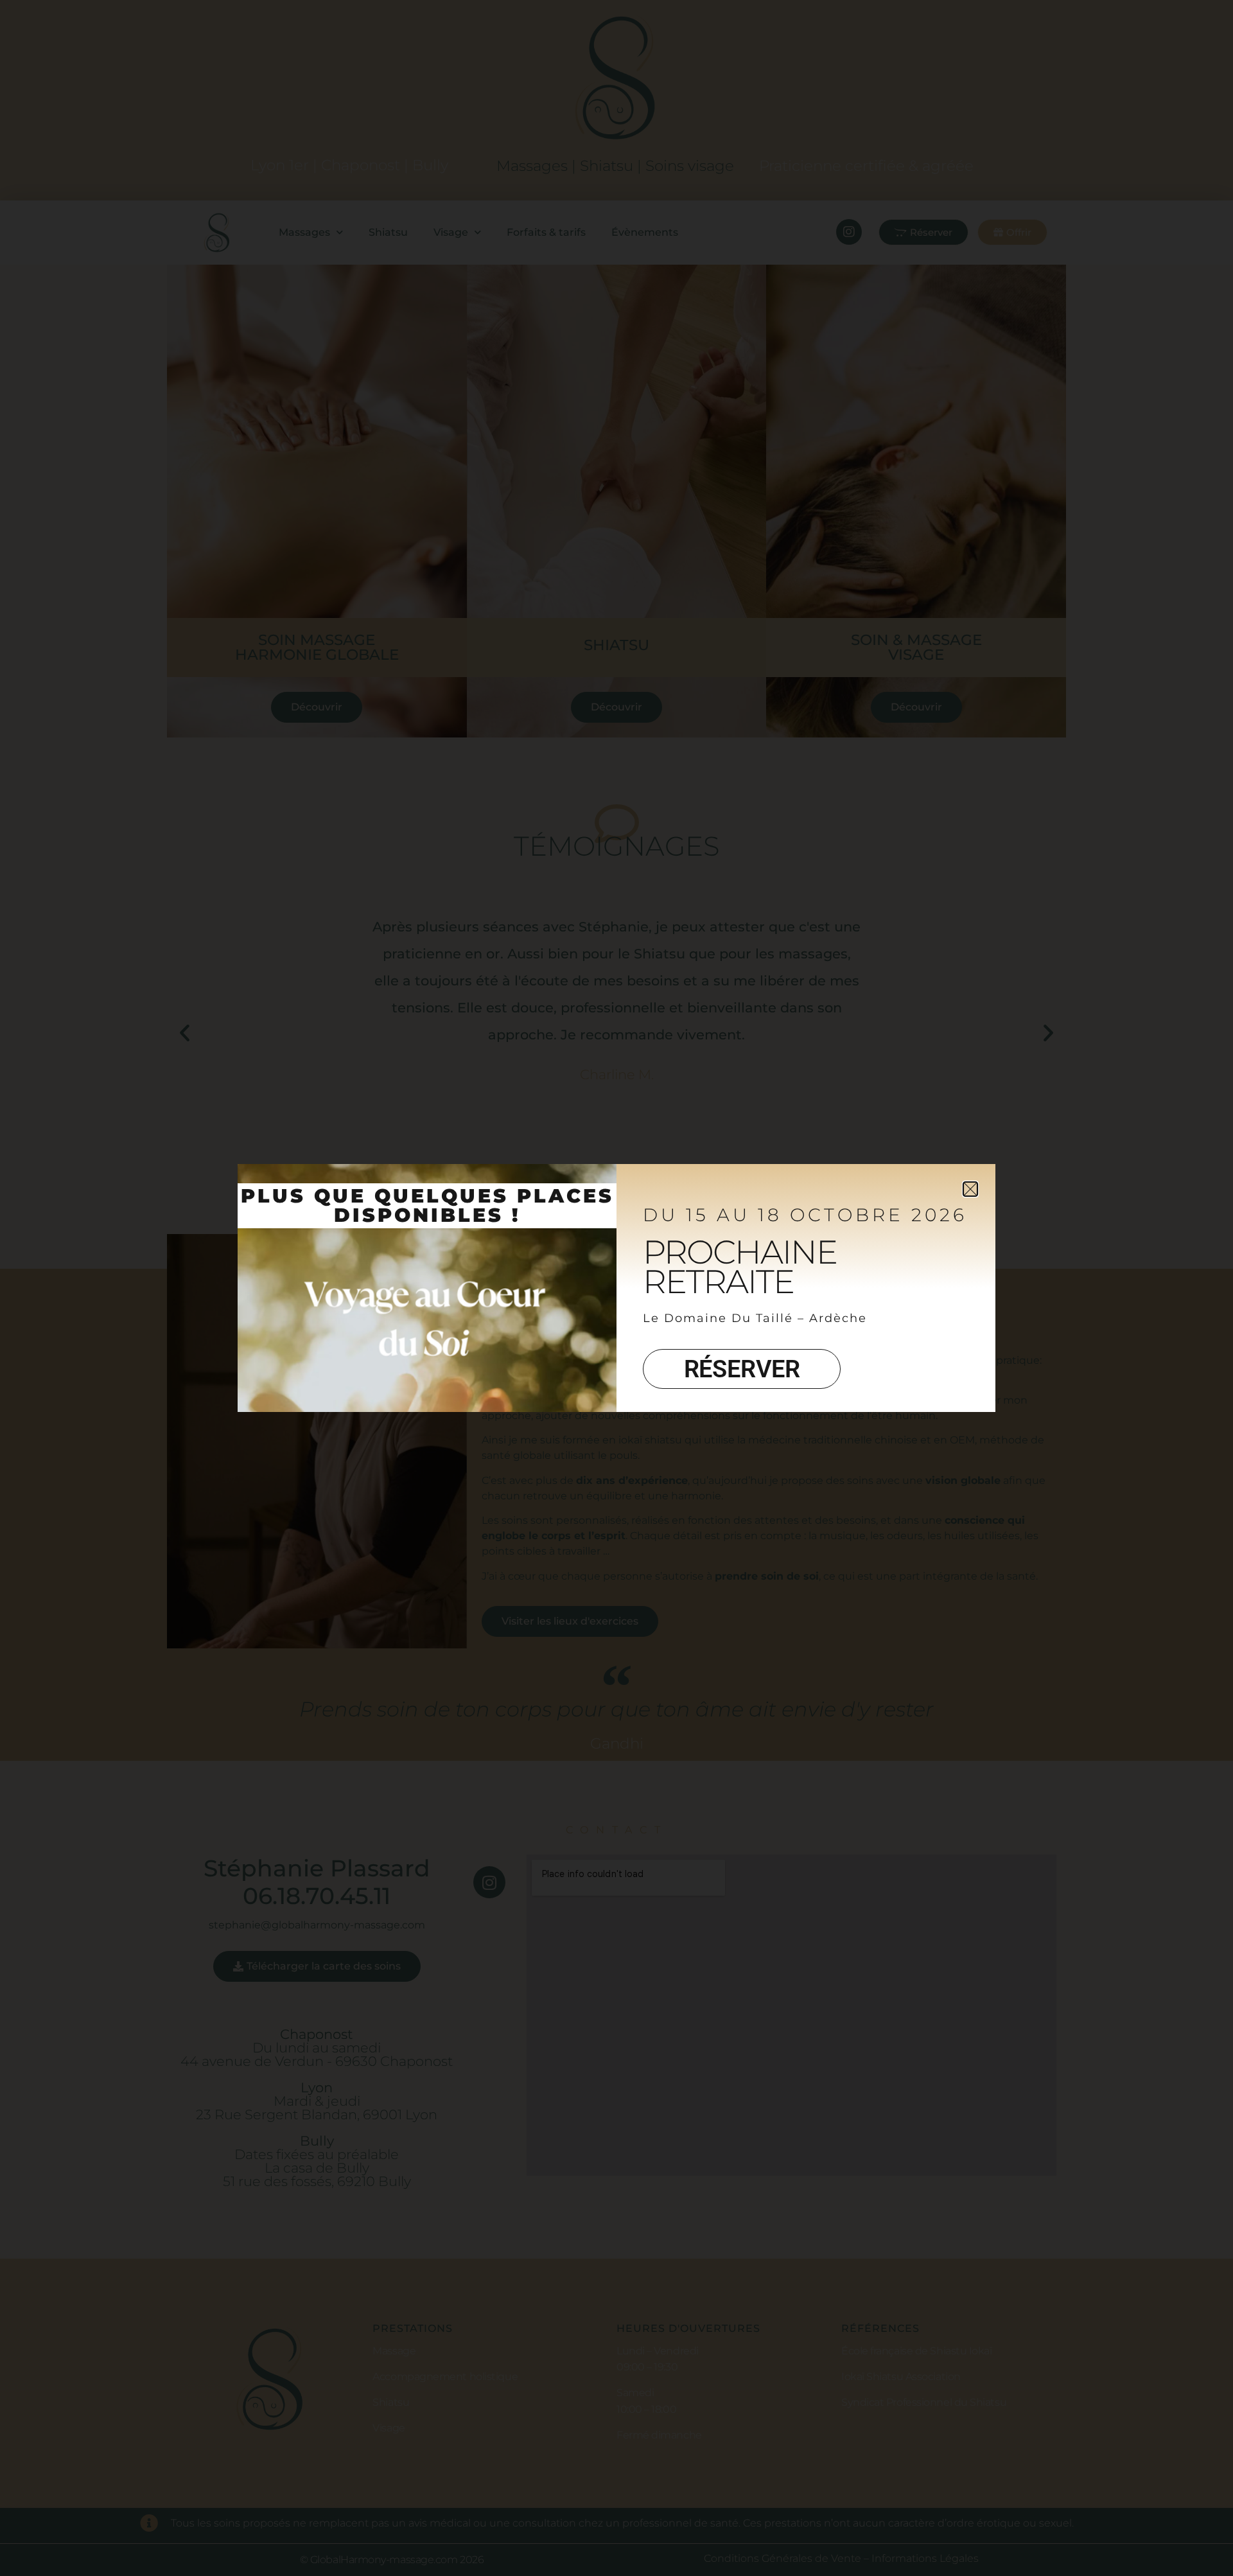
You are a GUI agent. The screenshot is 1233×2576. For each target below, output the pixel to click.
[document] (616, 1288)
